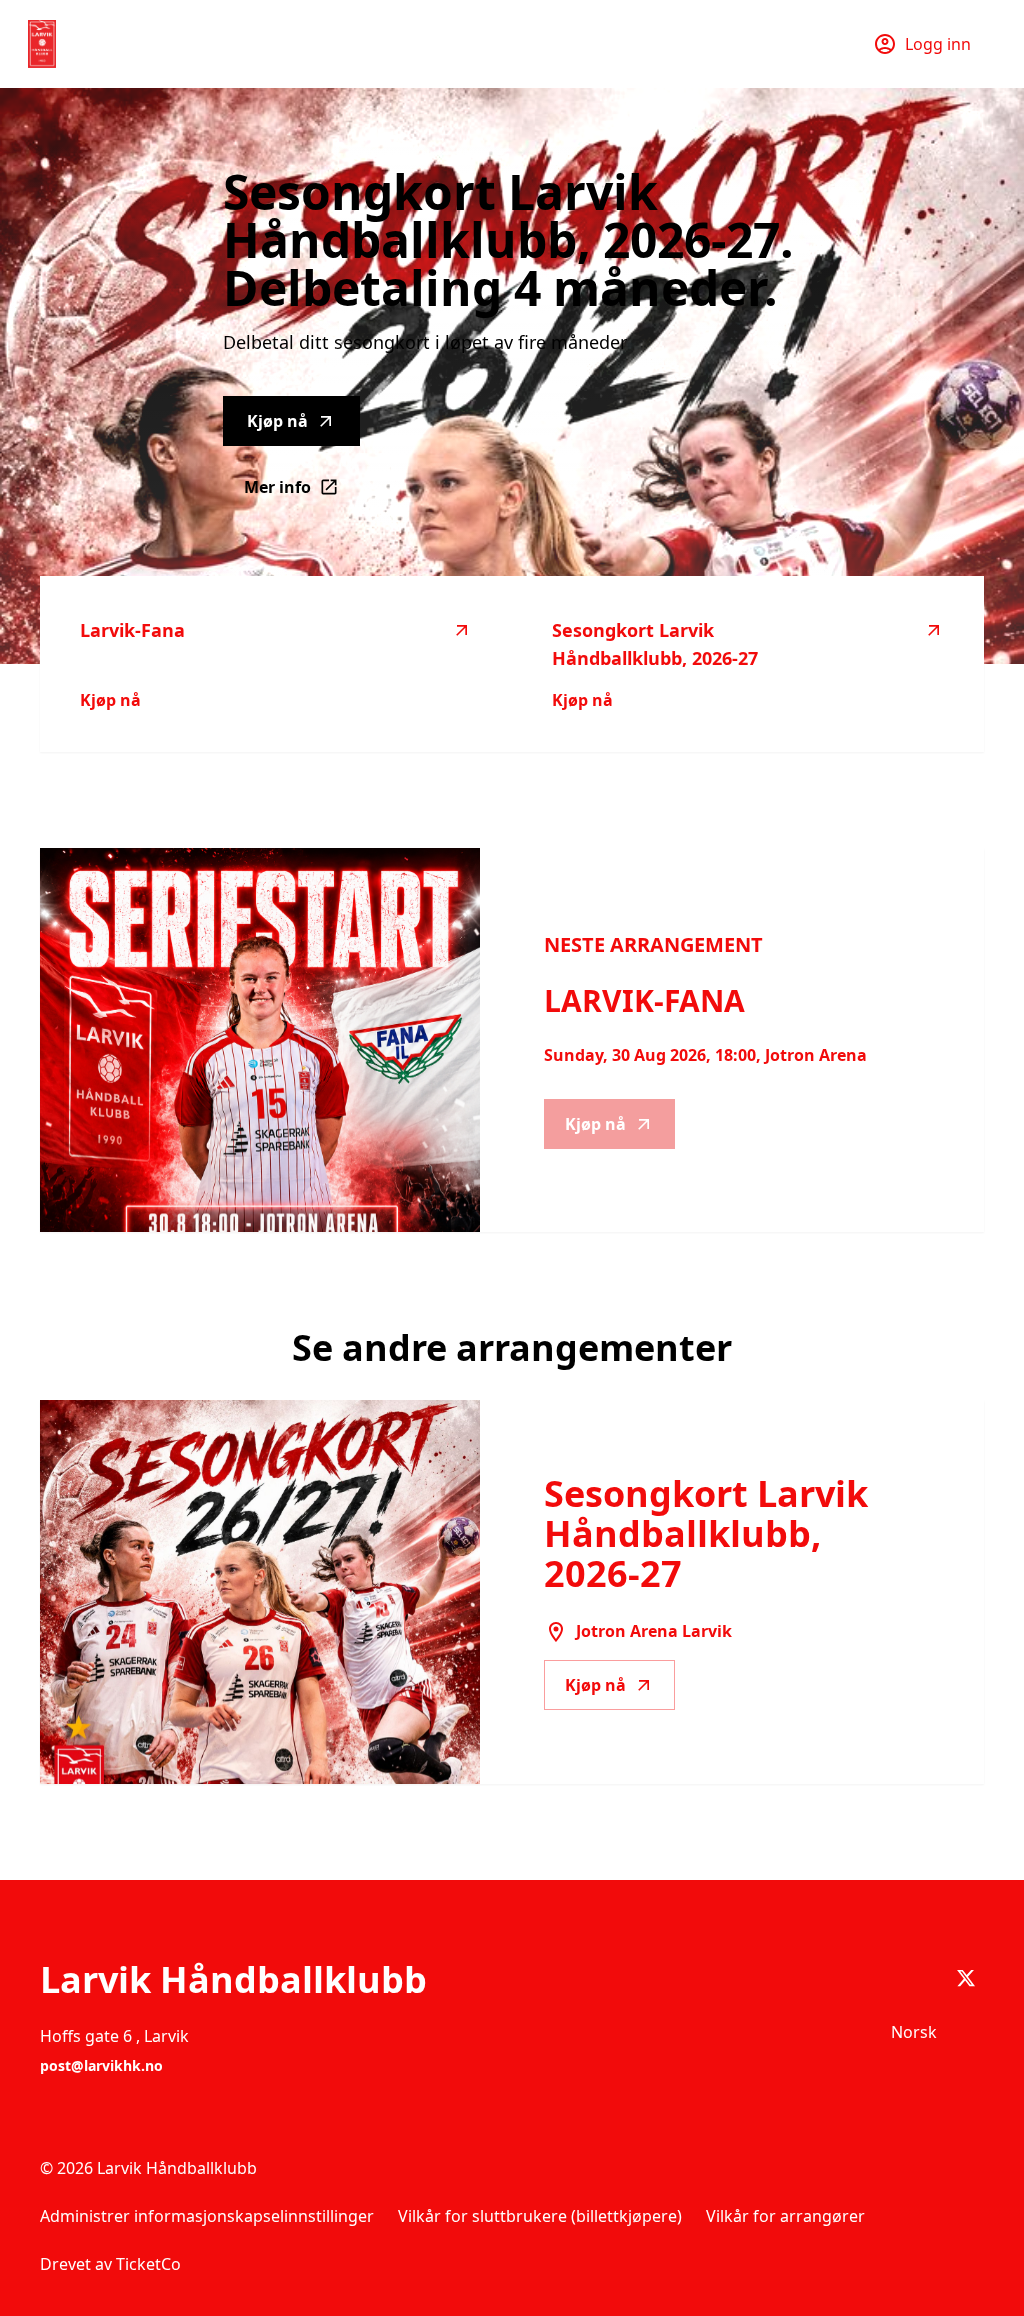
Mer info (302, 493)
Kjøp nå (277, 421)
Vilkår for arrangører (785, 2216)
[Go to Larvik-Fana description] (260, 1040)
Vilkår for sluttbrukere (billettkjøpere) (540, 2216)
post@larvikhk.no (101, 2065)
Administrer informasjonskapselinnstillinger (207, 2216)
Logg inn (938, 44)
